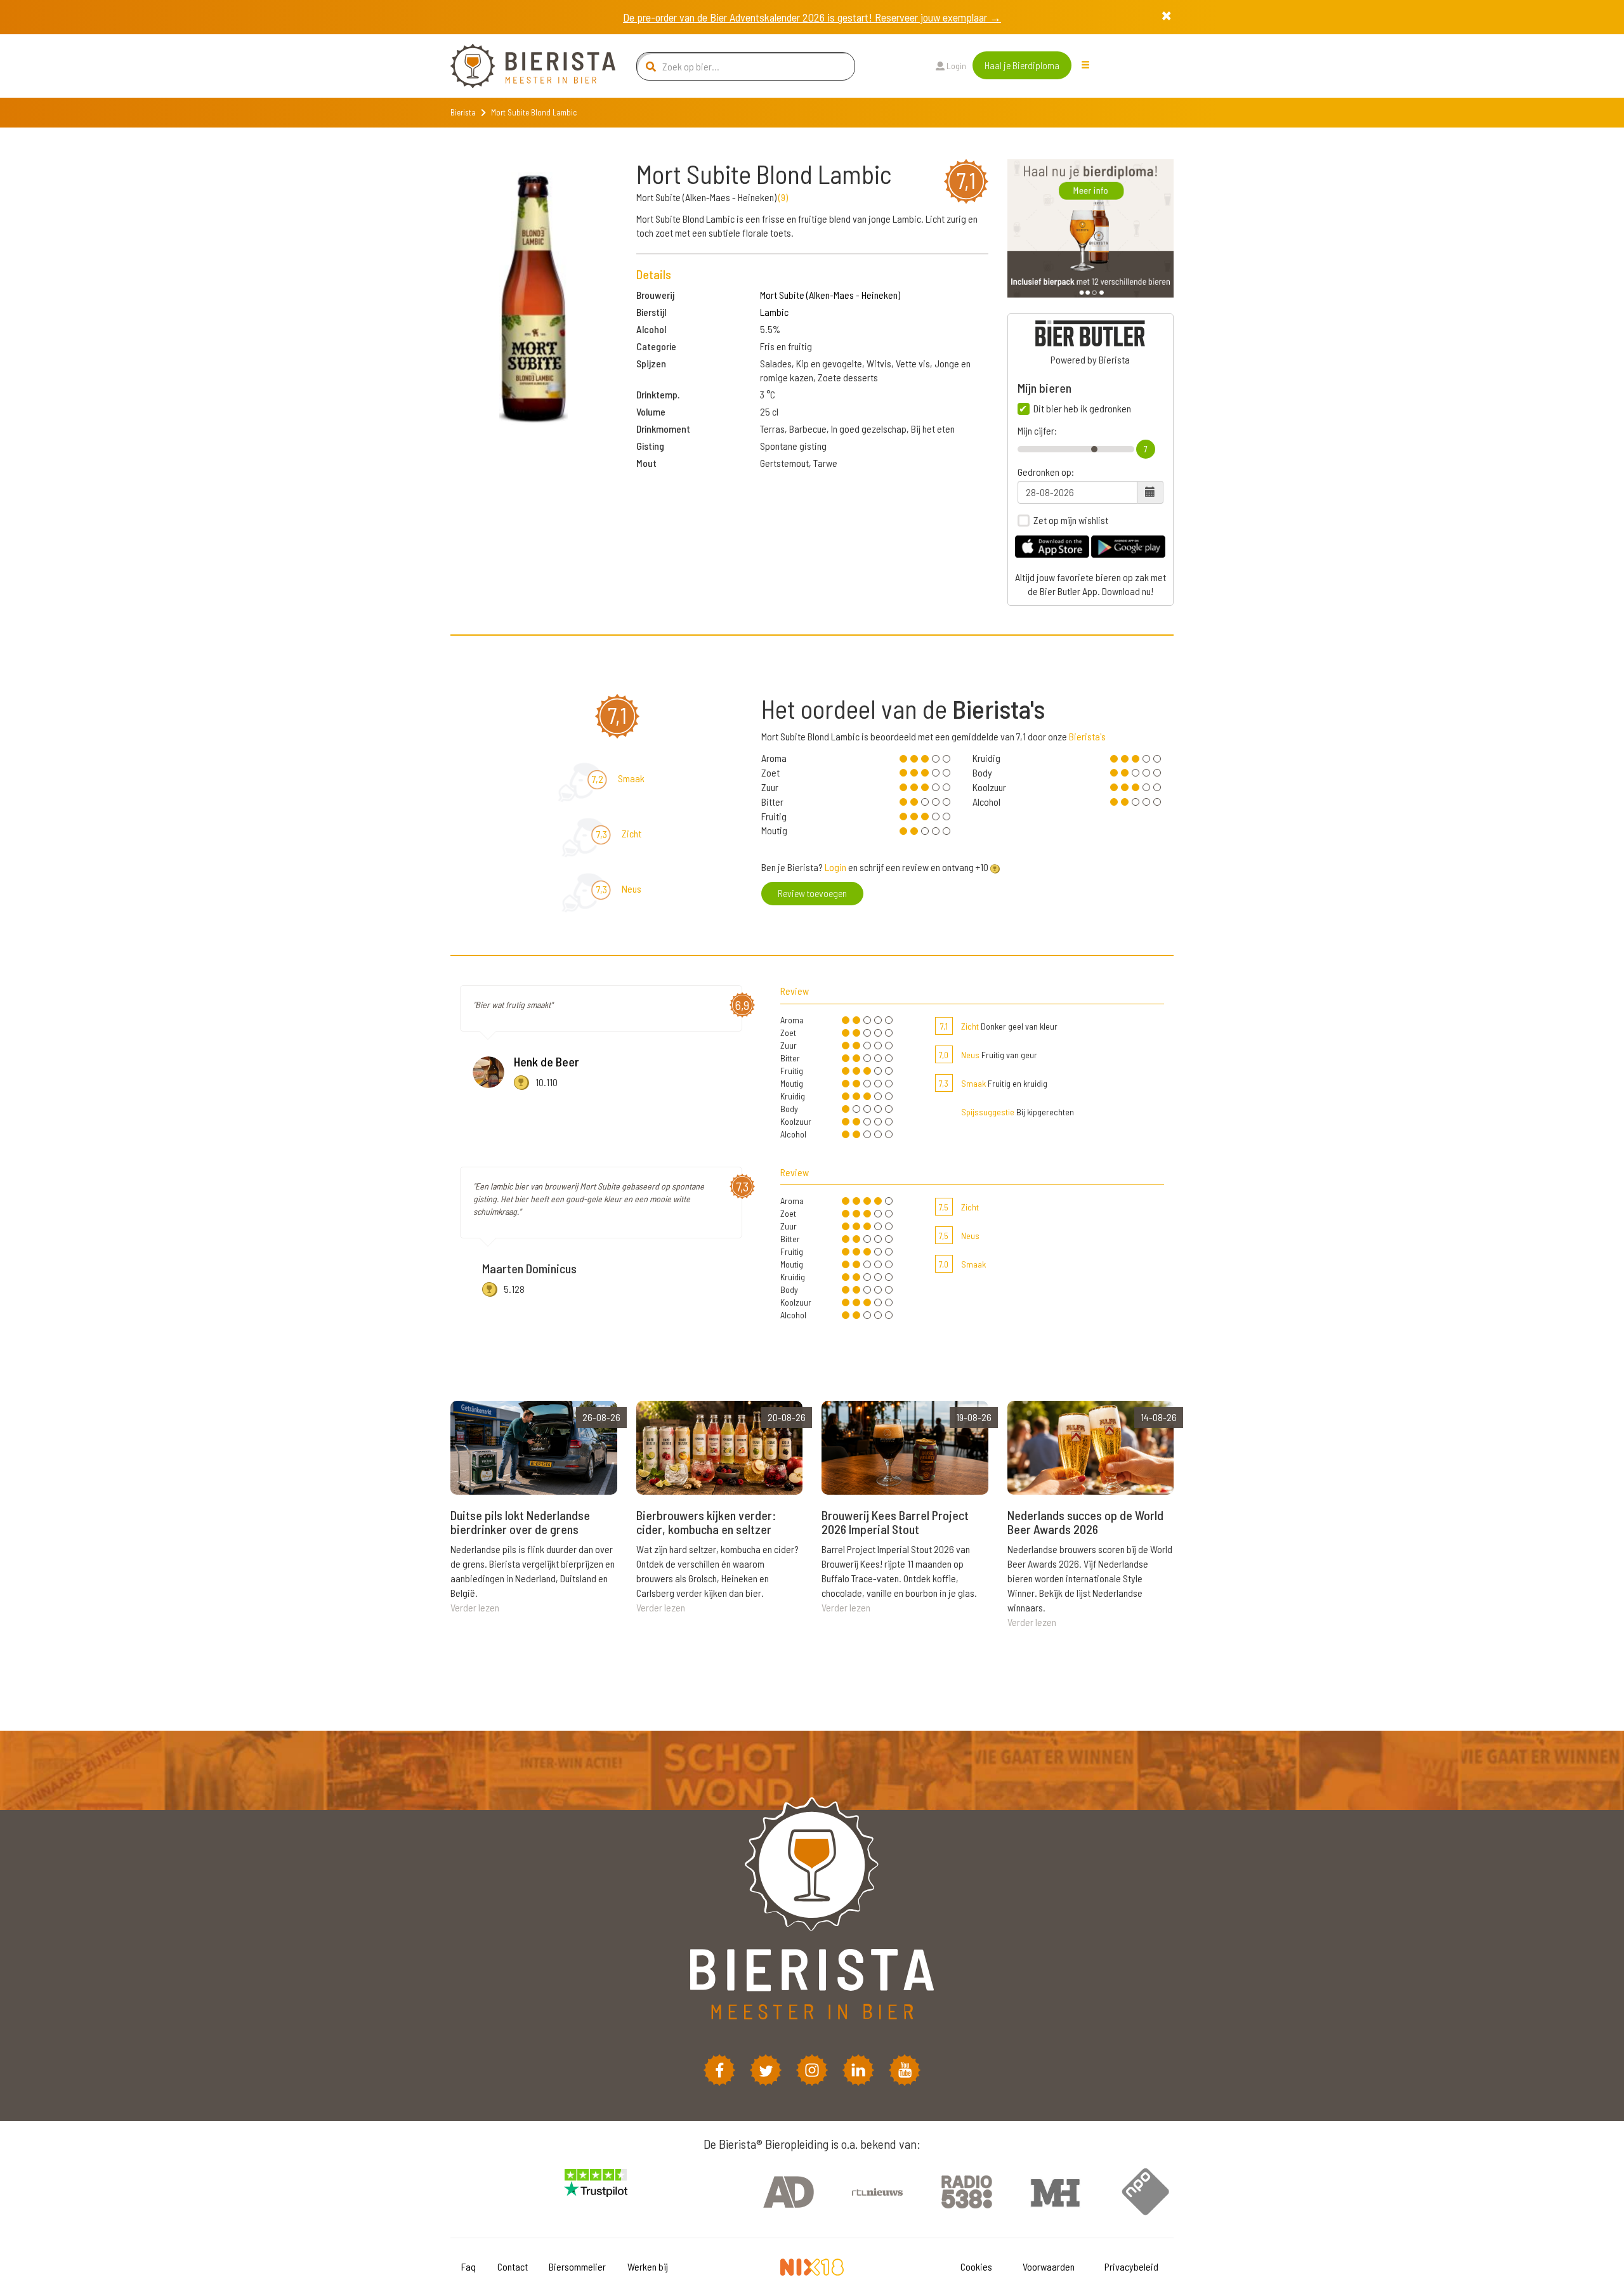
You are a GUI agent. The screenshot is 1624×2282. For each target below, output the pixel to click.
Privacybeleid (1131, 2266)
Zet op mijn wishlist (1071, 520)
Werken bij (648, 2266)
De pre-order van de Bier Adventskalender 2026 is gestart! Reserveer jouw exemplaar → (812, 17)
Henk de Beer (547, 1061)
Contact (513, 2266)
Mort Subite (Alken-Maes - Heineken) (830, 295)
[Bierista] (523, 66)
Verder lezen (475, 1607)
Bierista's (1087, 736)
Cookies (976, 2266)
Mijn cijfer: (1037, 431)
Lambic (774, 312)
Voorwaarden (1049, 2266)
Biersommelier (577, 2266)
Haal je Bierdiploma (1022, 65)
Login (955, 66)
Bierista (463, 112)
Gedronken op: (1046, 472)
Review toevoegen (812, 893)
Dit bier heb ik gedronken (1082, 409)
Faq (468, 2266)
